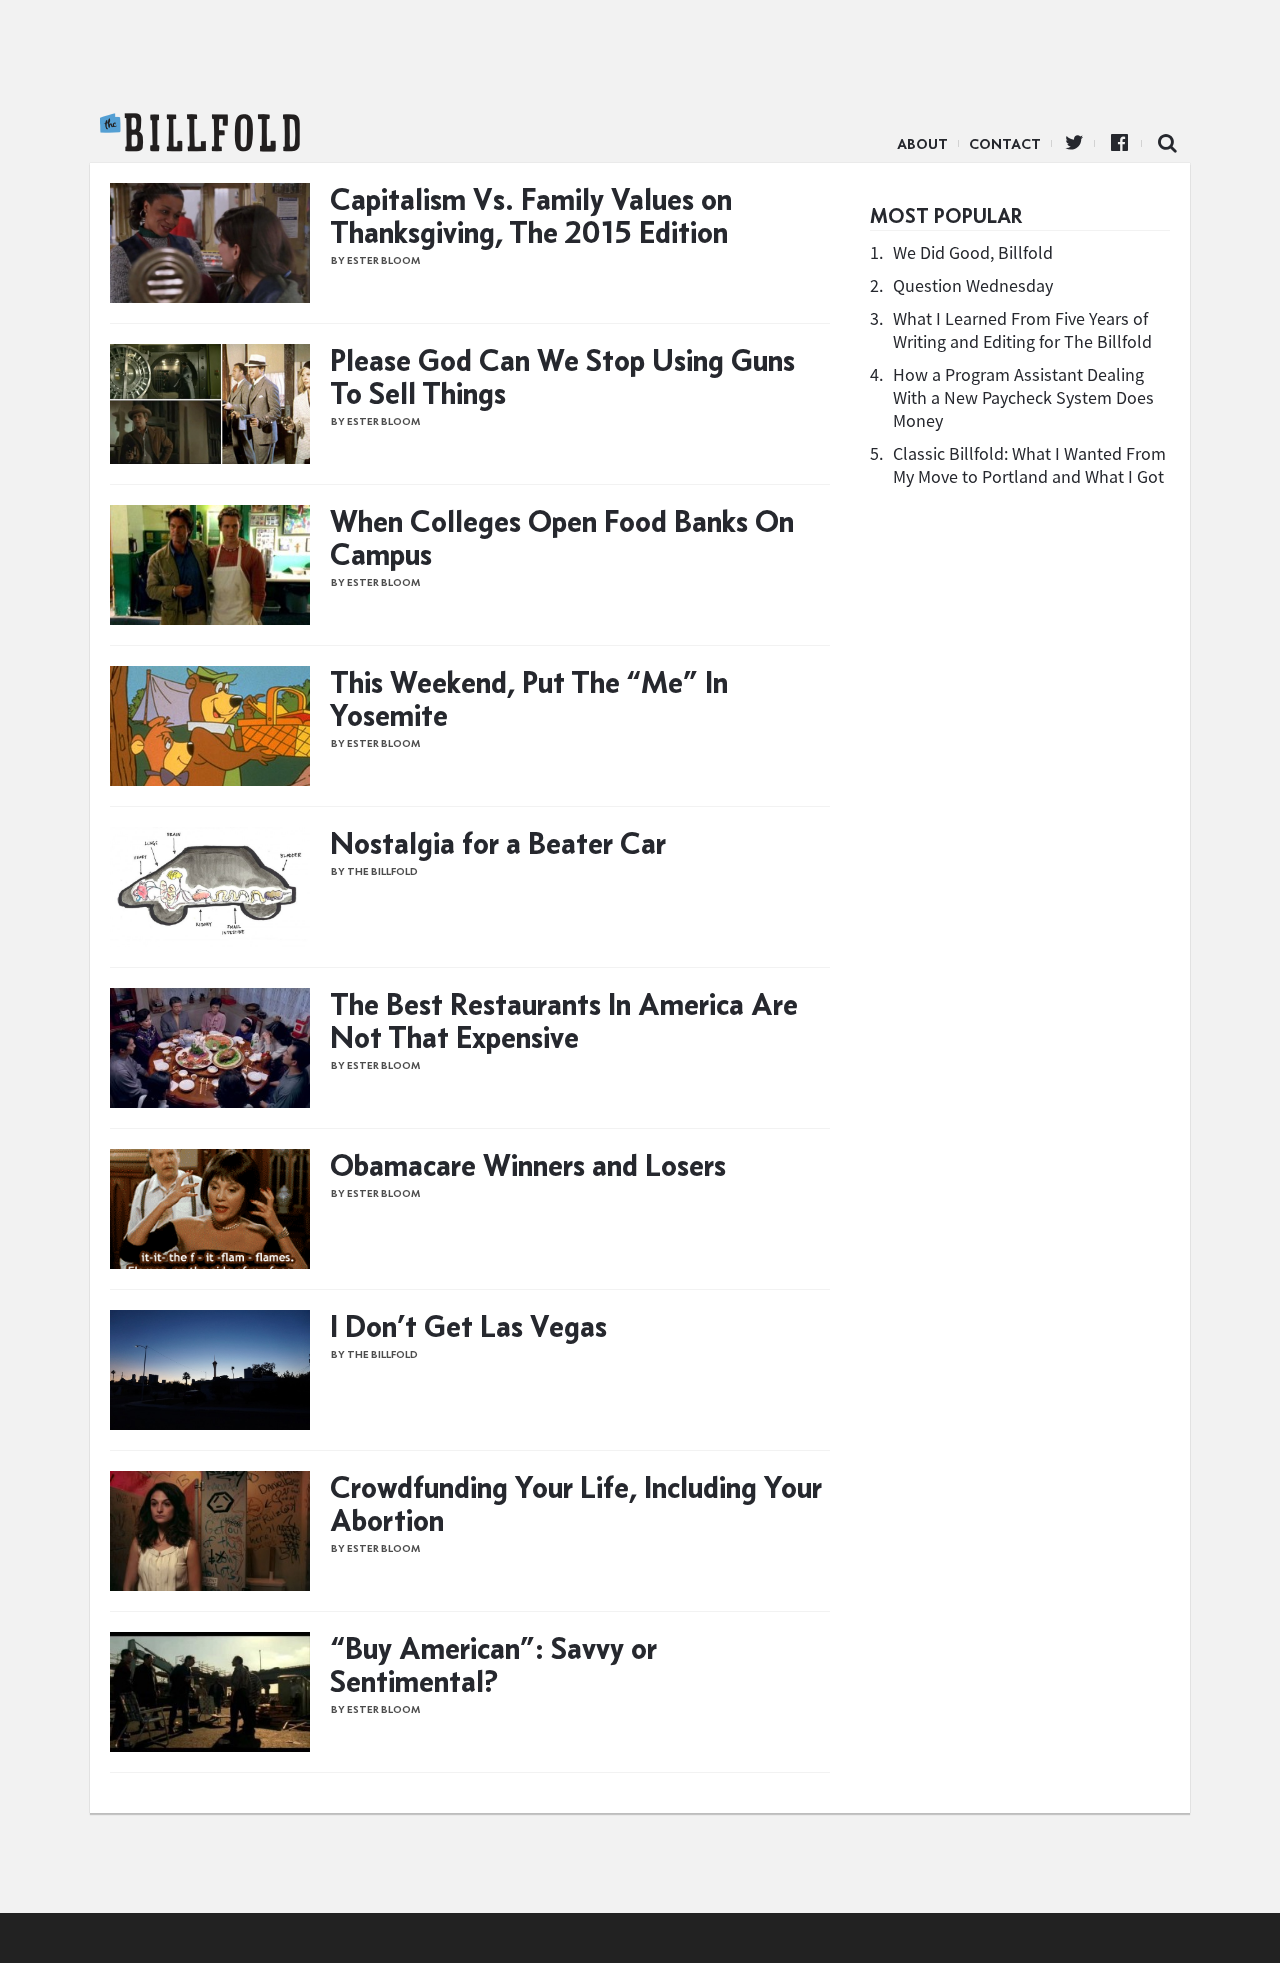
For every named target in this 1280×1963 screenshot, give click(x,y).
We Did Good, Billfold (973, 252)
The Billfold (200, 133)
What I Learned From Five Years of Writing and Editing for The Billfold (1022, 330)
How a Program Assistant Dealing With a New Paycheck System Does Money (1023, 397)
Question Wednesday (973, 285)
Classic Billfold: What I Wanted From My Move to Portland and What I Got (1029, 465)
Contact (1005, 144)
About (922, 144)
